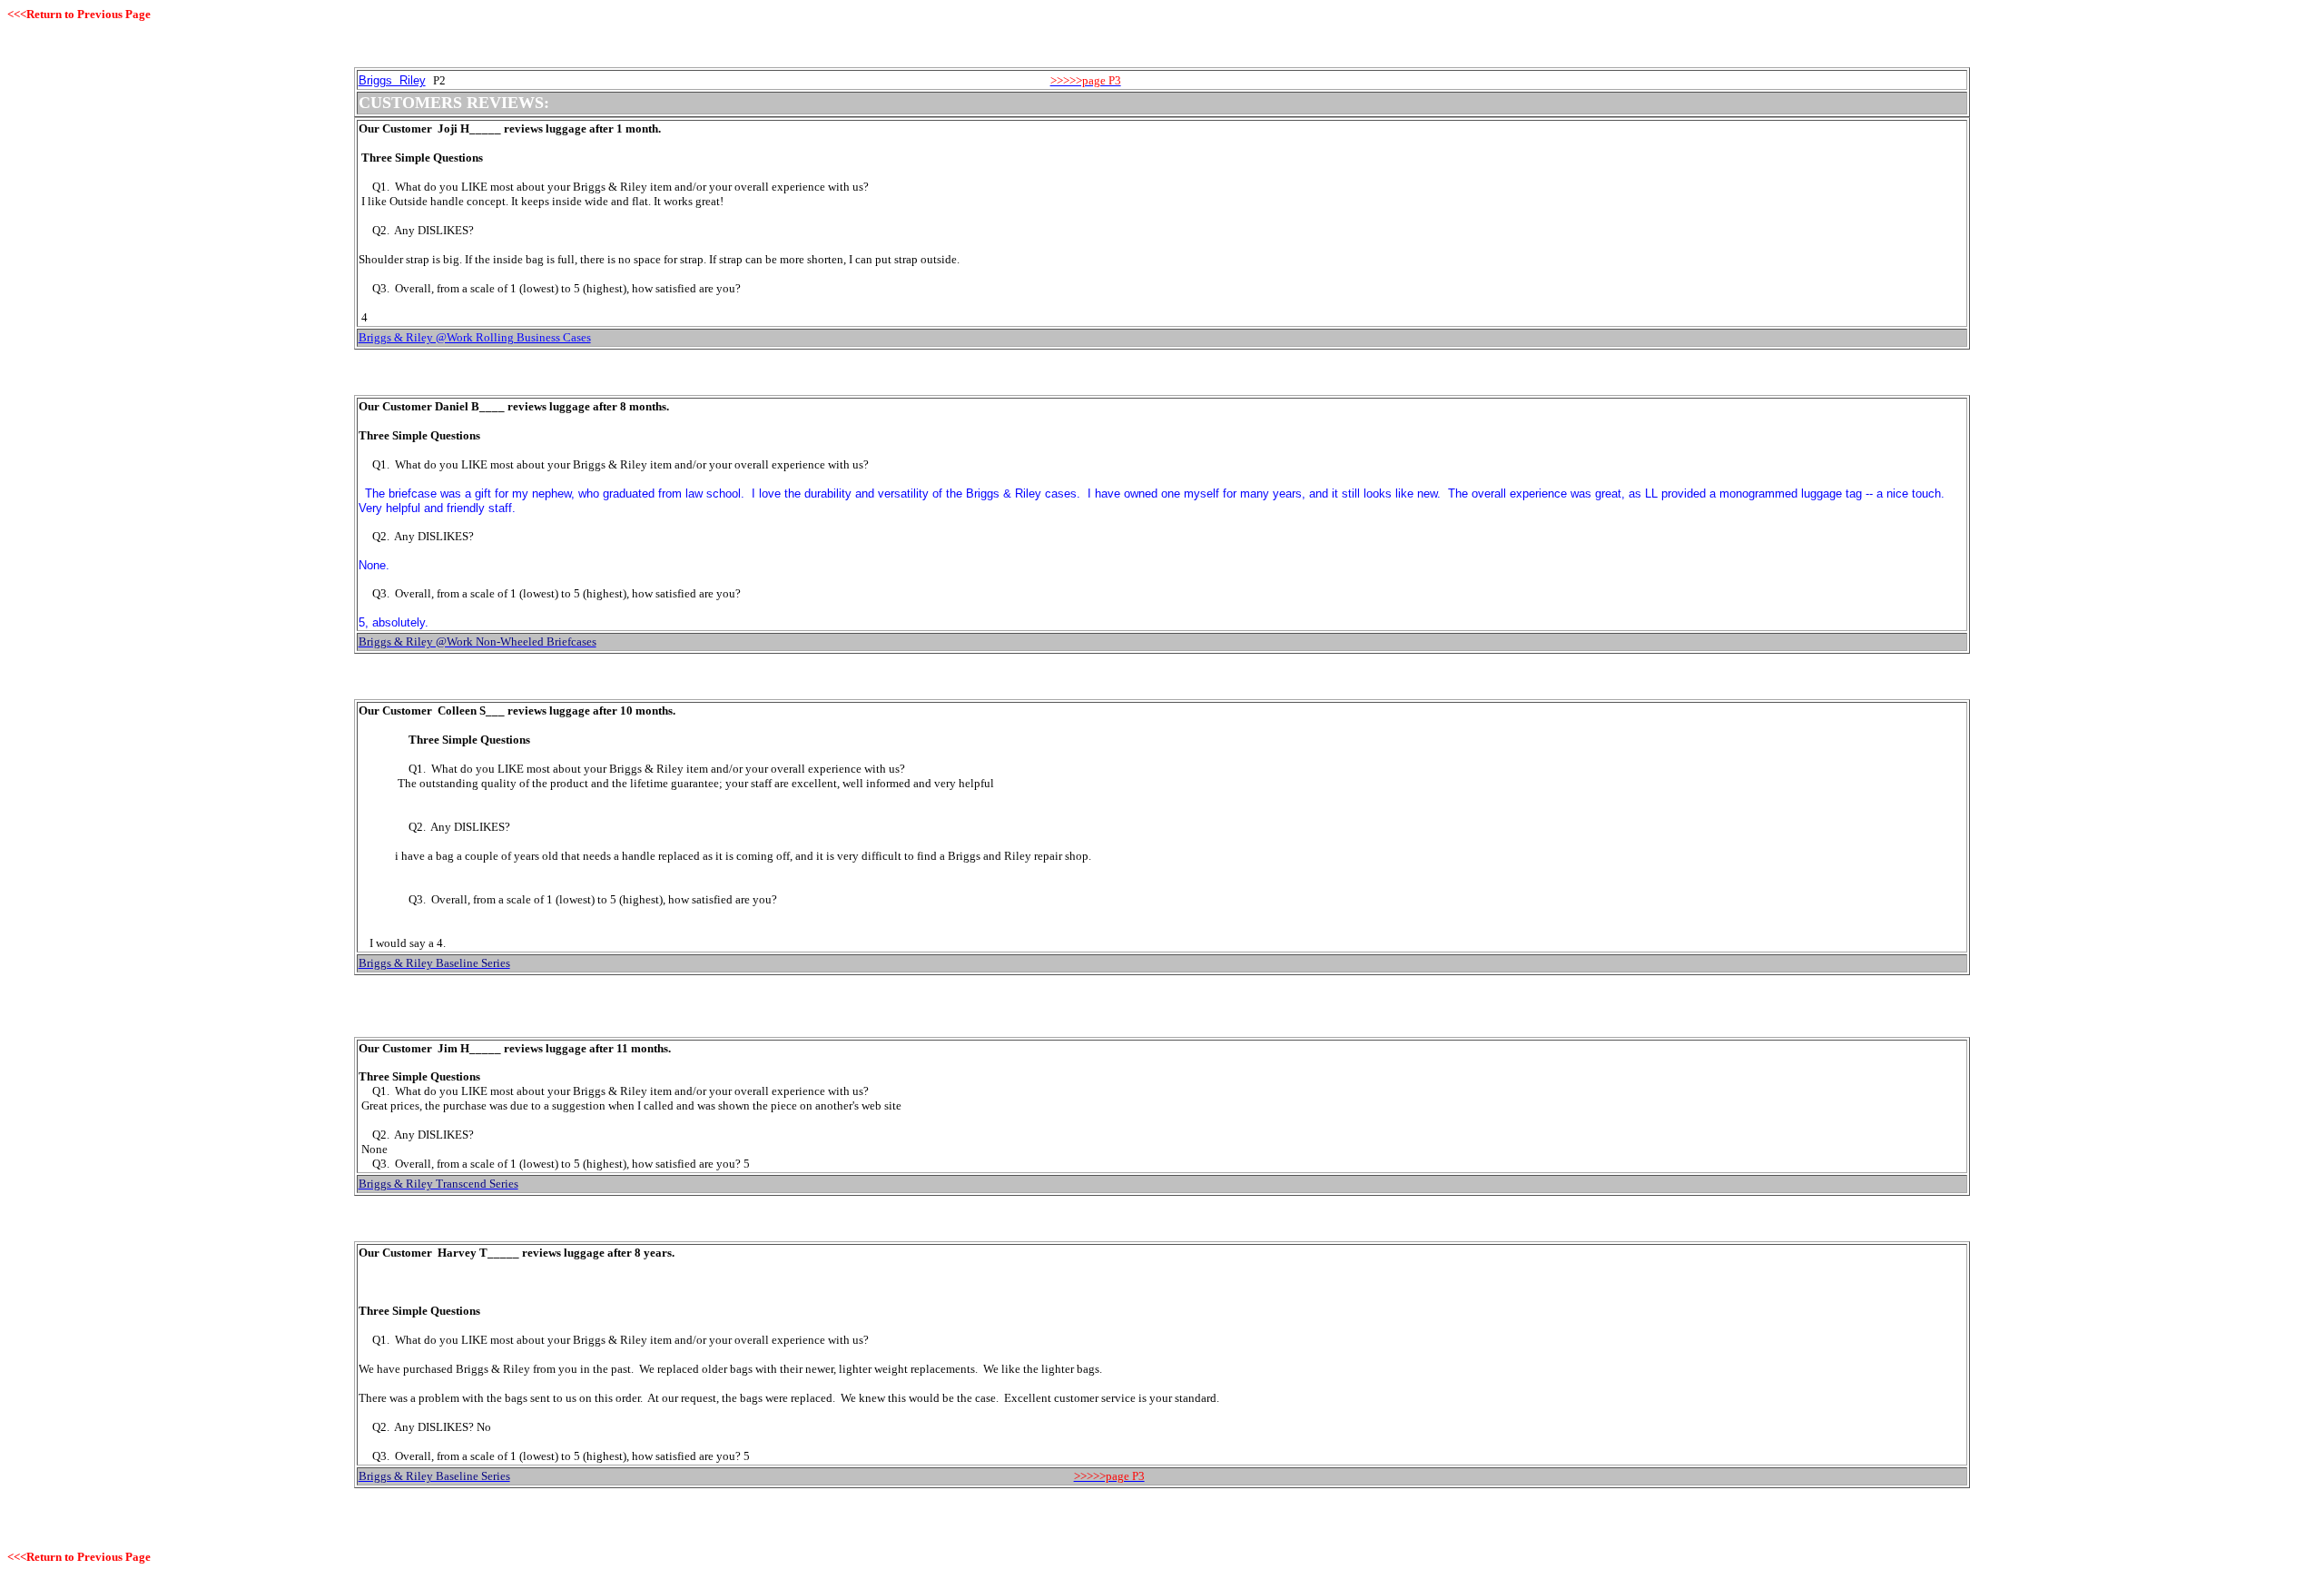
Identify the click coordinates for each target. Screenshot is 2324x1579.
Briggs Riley (392, 80)
